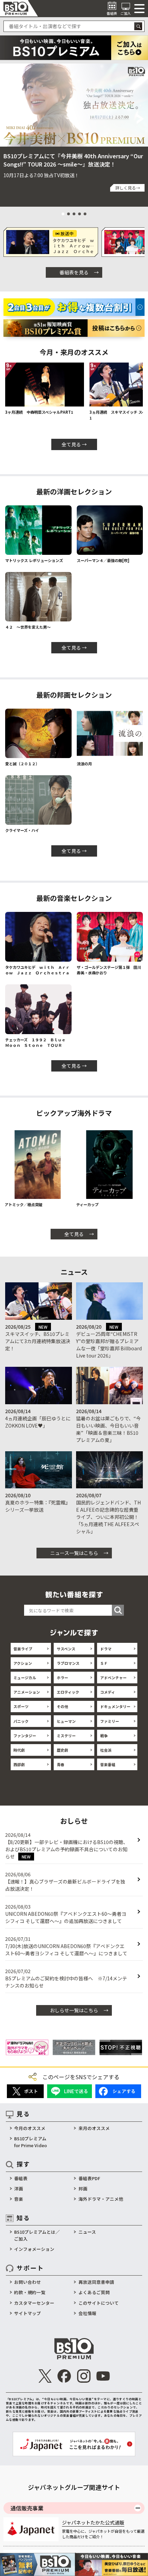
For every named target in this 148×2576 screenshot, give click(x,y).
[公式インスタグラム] (84, 2376)
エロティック (68, 1692)
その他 (62, 1706)
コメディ (108, 1692)
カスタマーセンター (34, 2303)
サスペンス (66, 1649)
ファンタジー (25, 1736)
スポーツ (21, 1706)
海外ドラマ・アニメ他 (101, 2199)
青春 (61, 1764)
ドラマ (106, 1649)
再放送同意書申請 (96, 2282)
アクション (23, 1663)
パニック (21, 1721)
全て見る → (74, 444)
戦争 (104, 1736)
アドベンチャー (113, 1678)
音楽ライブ (23, 1649)
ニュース (87, 2232)
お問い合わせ (28, 2282)
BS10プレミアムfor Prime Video (30, 2142)
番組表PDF (89, 2178)
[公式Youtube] (103, 2376)
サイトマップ (28, 2313)
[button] (7, 119)
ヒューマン (66, 1721)
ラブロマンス (68, 1663)
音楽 (19, 2199)
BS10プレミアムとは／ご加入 (37, 2235)
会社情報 (87, 2313)
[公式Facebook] (64, 2376)
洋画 (19, 2189)
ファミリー (110, 1721)
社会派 (106, 1750)
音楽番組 (108, 1764)
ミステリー (66, 1736)
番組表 (21, 2178)
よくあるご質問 (94, 2292)
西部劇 (19, 1764)
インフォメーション (34, 2249)
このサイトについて (99, 2303)
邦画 (83, 2189)
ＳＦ (104, 1663)
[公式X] (45, 2376)
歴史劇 (62, 1750)
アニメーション (27, 1692)
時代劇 (19, 1750)
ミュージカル (25, 1678)
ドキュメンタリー (115, 1706)
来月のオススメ (94, 2128)
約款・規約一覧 (30, 2292)
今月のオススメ (30, 2128)
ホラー (62, 1678)
